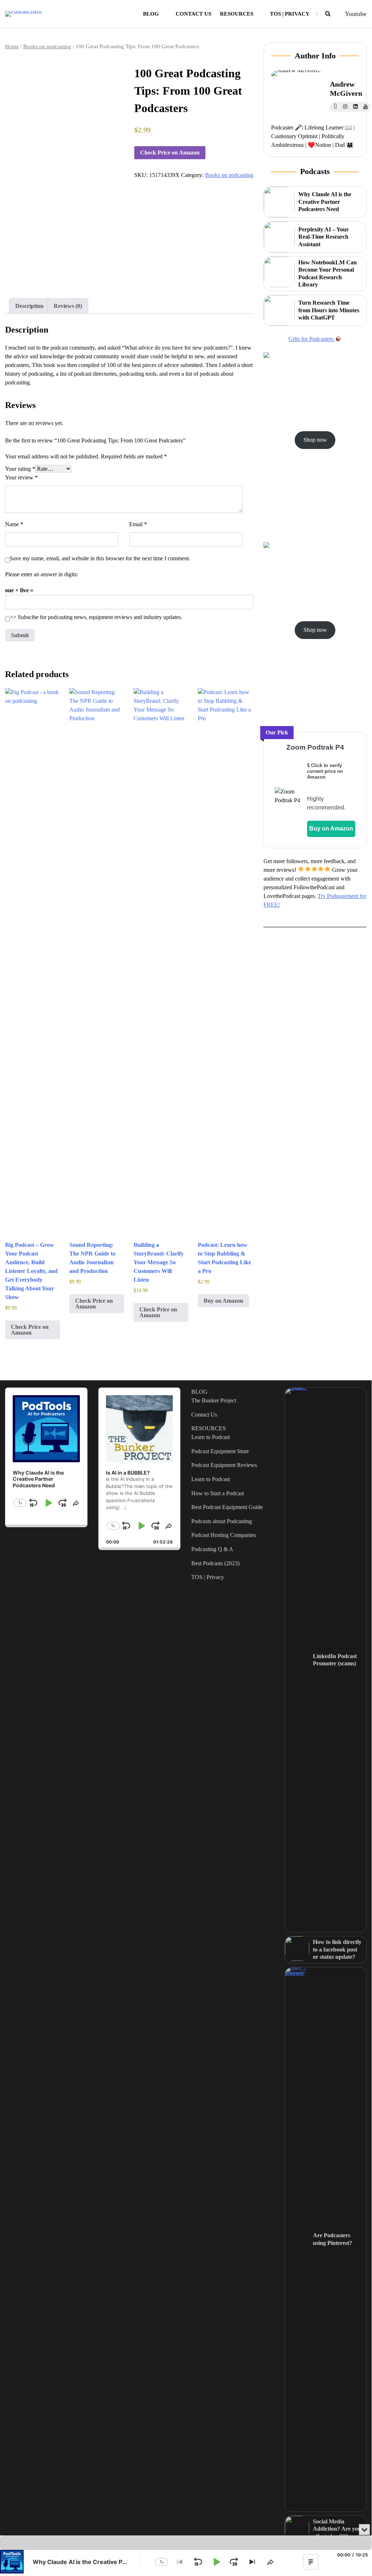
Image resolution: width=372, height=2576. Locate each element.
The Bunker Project (214, 1400)
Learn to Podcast (210, 1437)
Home (12, 46)
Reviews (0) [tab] (68, 306)
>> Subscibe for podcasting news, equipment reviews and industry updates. (96, 617)
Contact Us (193, 14)
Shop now (315, 440)
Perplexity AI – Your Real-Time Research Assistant (324, 237)
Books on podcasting (47, 46)
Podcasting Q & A (212, 1549)
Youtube (356, 14)
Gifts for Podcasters (312, 339)
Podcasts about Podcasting (222, 1521)
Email (138, 524)
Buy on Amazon (223, 1301)
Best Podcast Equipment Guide (227, 1507)
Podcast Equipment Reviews (224, 1465)
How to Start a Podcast (218, 1493)
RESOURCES (237, 14)
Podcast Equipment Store (220, 1451)
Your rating (20, 469)
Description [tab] (29, 306)
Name (14, 524)
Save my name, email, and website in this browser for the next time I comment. (100, 558)
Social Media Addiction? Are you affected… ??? (337, 2529)
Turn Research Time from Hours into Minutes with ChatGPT (329, 310)
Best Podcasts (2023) (215, 1563)
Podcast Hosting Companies (224, 1535)
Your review (21, 477)
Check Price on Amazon (170, 153)
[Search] (328, 14)
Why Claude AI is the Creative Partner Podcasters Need (325, 202)
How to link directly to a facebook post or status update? (337, 1949)
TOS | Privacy (290, 14)
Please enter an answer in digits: (42, 574)
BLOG (151, 14)
